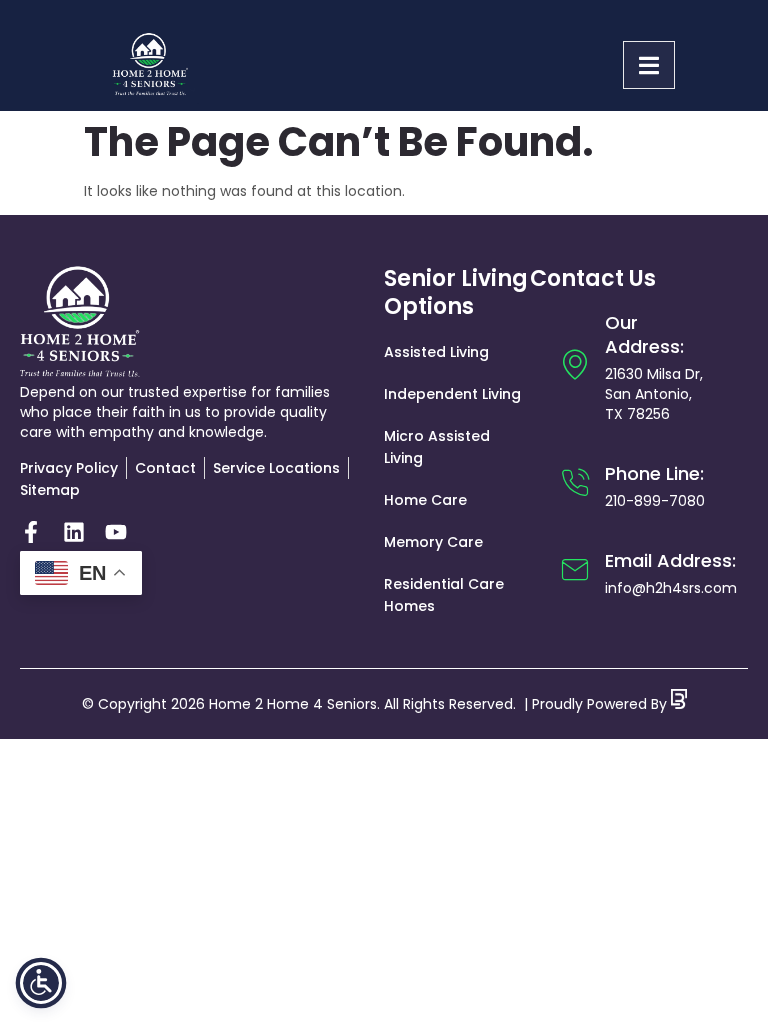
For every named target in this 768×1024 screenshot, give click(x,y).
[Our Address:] (575, 364)
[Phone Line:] (575, 483)
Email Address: (670, 560)
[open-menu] (649, 65)
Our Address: (644, 334)
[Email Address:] (575, 570)
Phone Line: (654, 473)
